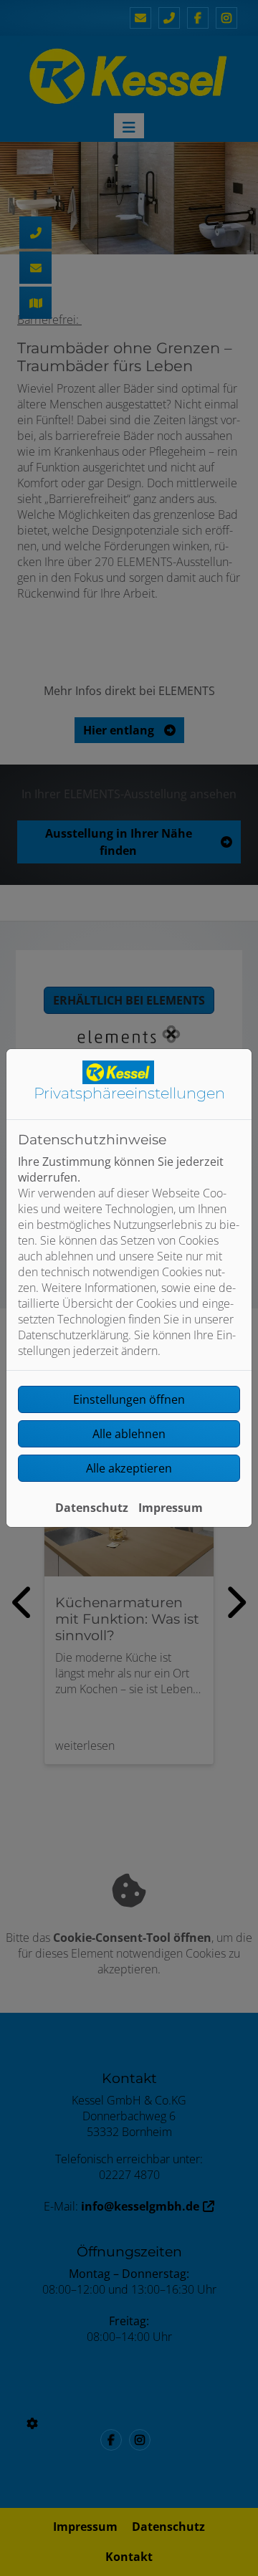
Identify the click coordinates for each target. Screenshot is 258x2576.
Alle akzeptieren (129, 1468)
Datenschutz (92, 1508)
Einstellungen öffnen (129, 1399)
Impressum (171, 1508)
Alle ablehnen (129, 1434)
